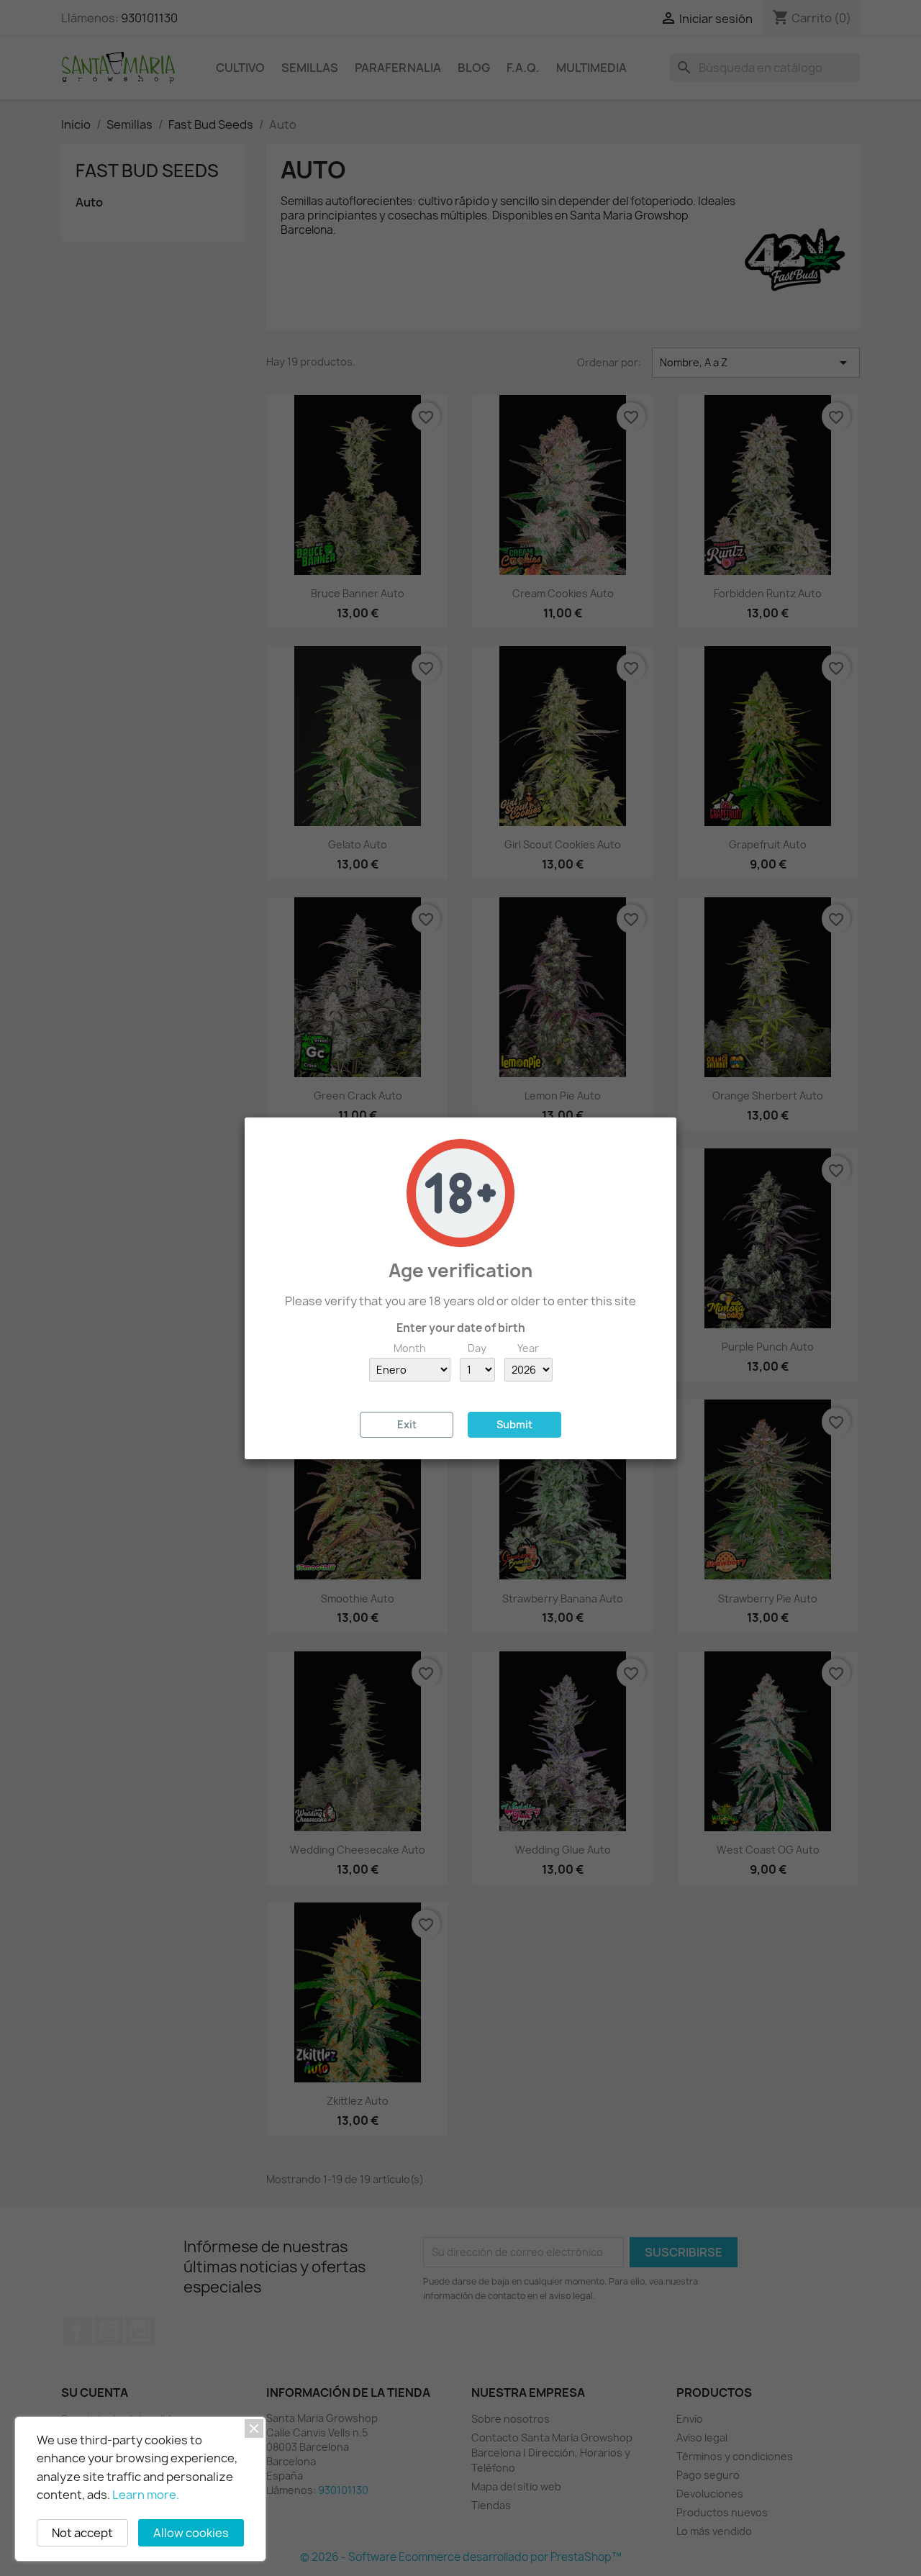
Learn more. (146, 2495)
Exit (407, 1424)
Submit (514, 1424)
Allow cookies (191, 2533)
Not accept (82, 2533)
